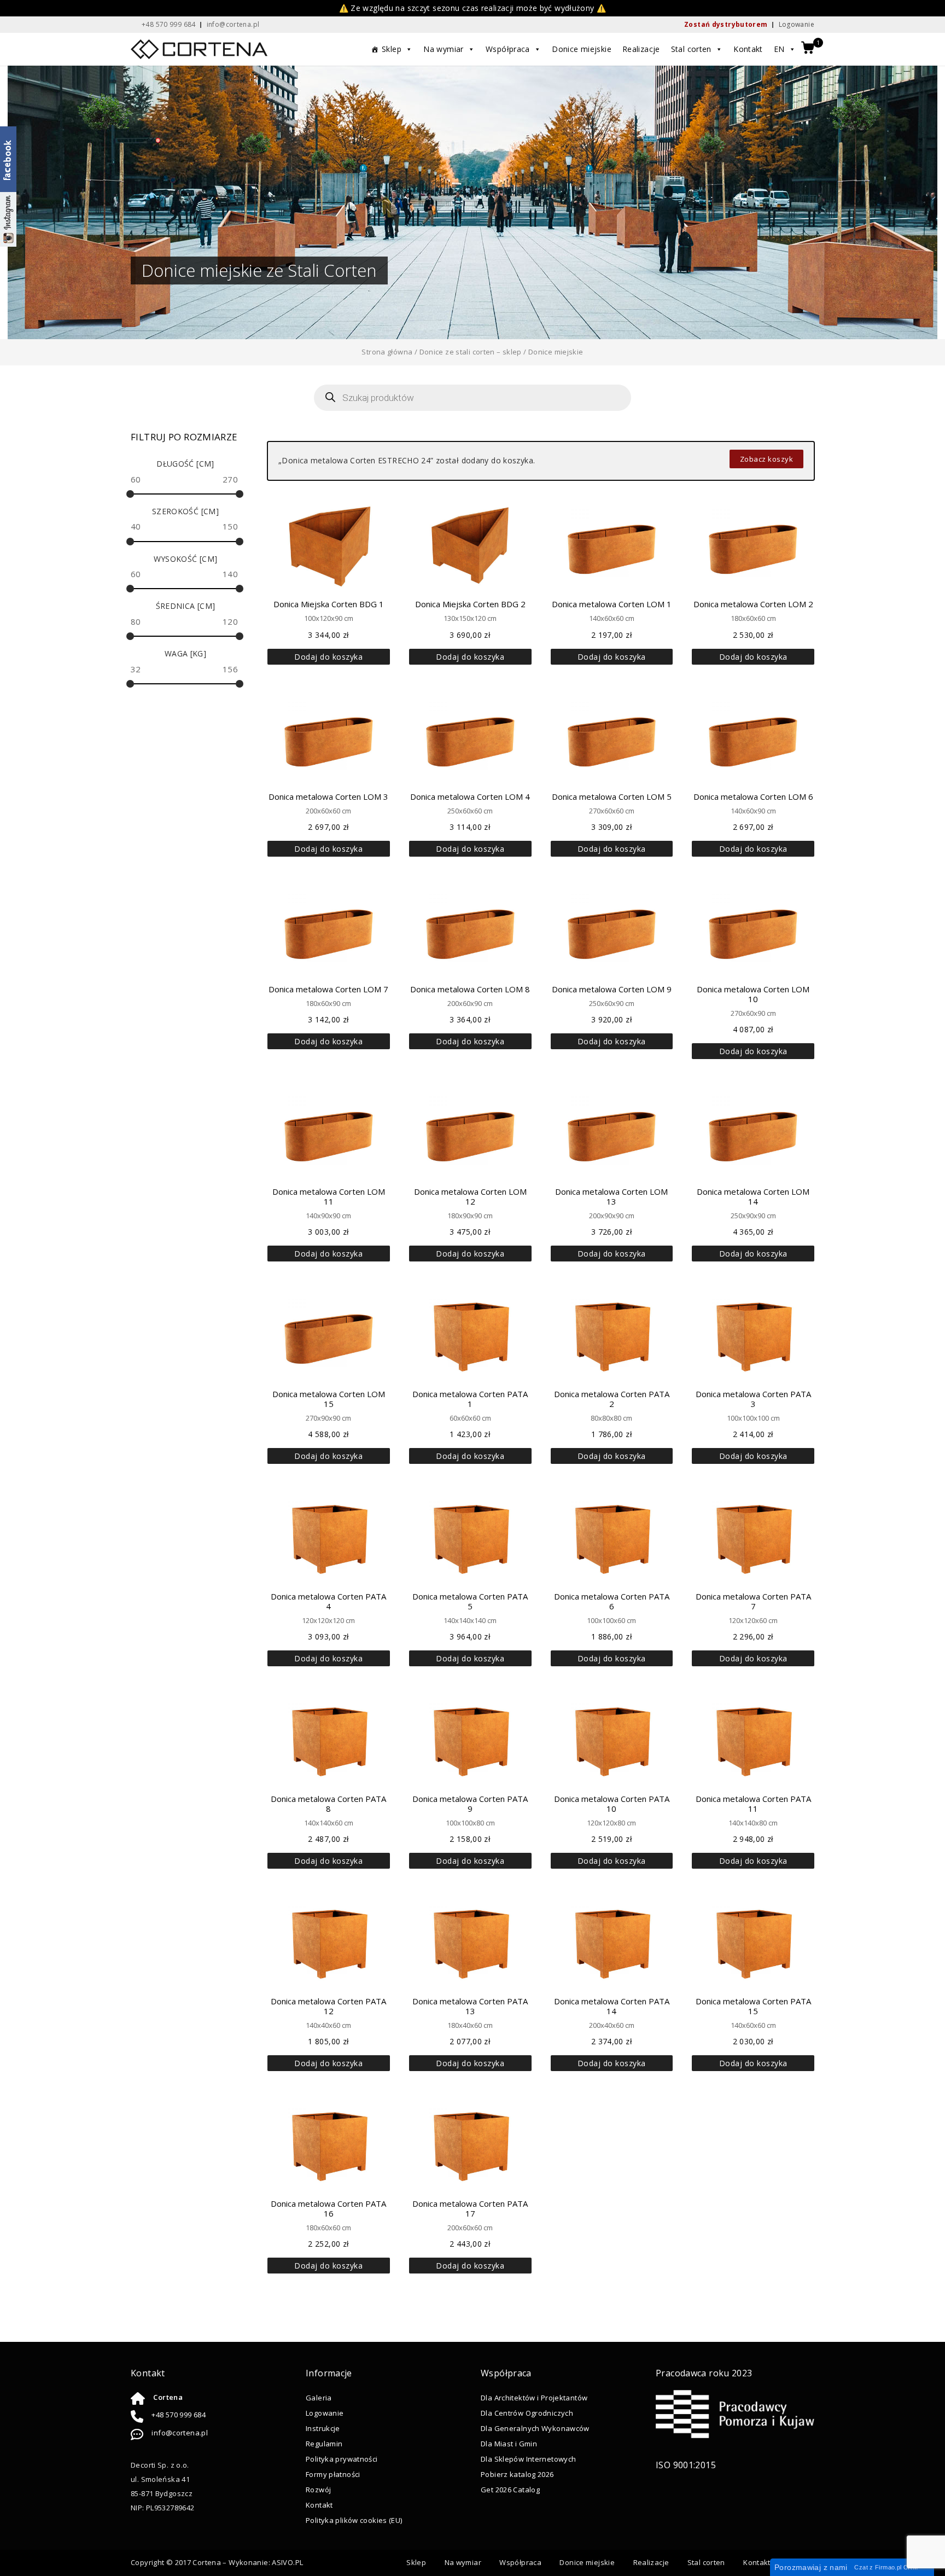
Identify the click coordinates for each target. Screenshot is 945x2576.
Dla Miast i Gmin (509, 2444)
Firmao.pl (888, 2567)
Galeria (319, 2398)
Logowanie (797, 24)
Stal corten (691, 49)
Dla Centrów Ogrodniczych (527, 2413)
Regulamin (324, 2444)
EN (779, 49)
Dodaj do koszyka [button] (328, 657)
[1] (808, 49)
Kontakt (748, 49)
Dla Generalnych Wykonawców (535, 2428)
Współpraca (508, 49)
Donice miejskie (582, 49)
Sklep (392, 49)
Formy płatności (333, 2474)
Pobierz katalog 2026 (517, 2474)
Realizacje (641, 49)
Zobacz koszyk (767, 459)
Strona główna (387, 352)
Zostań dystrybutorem (726, 24)
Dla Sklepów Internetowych (528, 2459)
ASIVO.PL (287, 2562)
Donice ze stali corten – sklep (471, 352)
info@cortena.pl (180, 2433)
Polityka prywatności (342, 2459)
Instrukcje (323, 2428)
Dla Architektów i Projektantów (534, 2398)
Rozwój (318, 2490)
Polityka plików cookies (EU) (354, 2520)
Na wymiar (443, 49)
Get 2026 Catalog (510, 2490)
